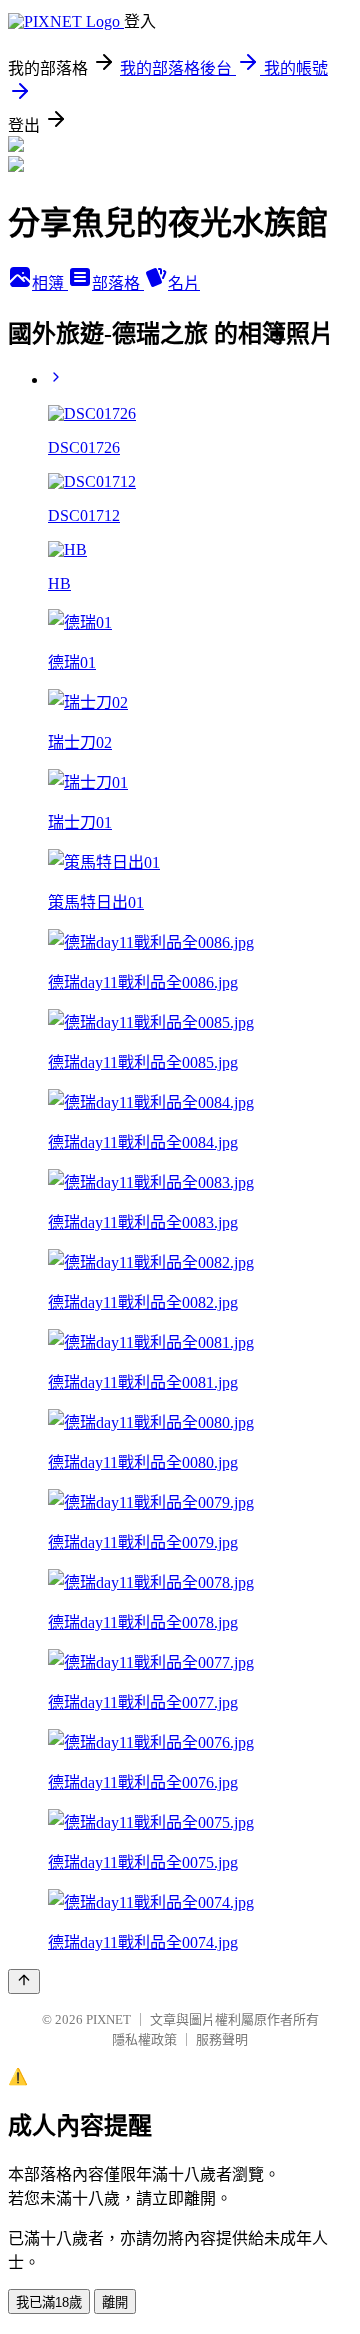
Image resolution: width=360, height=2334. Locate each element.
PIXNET (108, 2019)
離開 (115, 2302)
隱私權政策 (144, 2039)
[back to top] (24, 1981)
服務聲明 (222, 2039)
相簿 (50, 283)
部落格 (118, 283)
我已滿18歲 (49, 2302)
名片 (184, 283)
